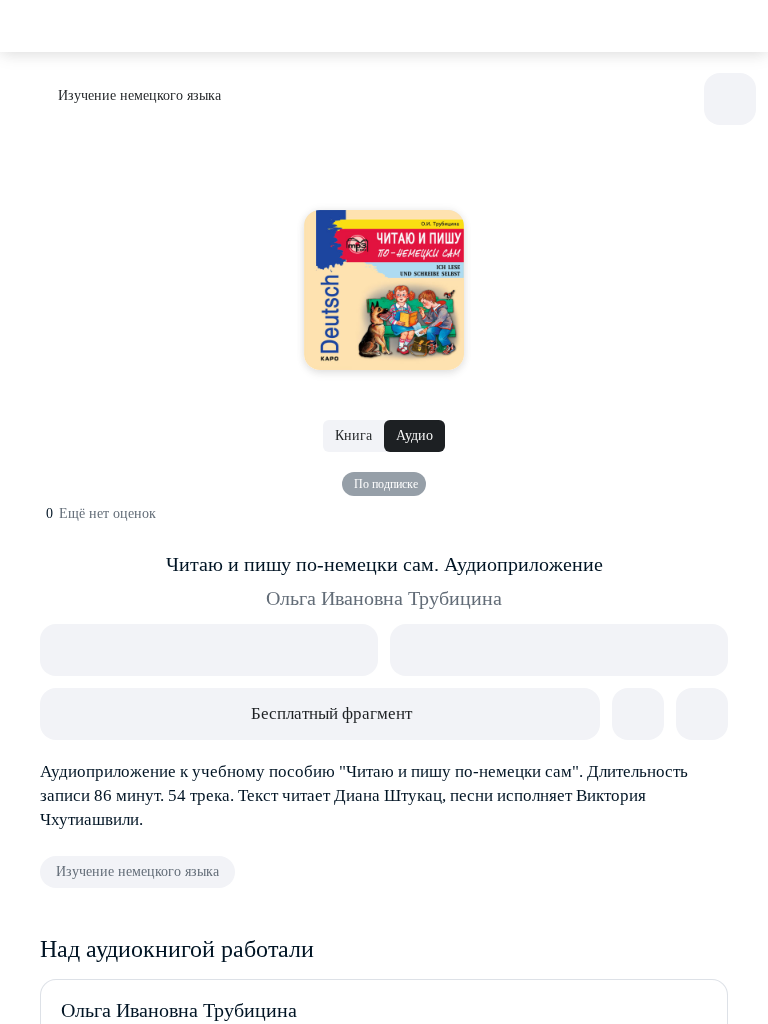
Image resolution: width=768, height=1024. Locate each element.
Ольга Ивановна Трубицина (384, 598)
